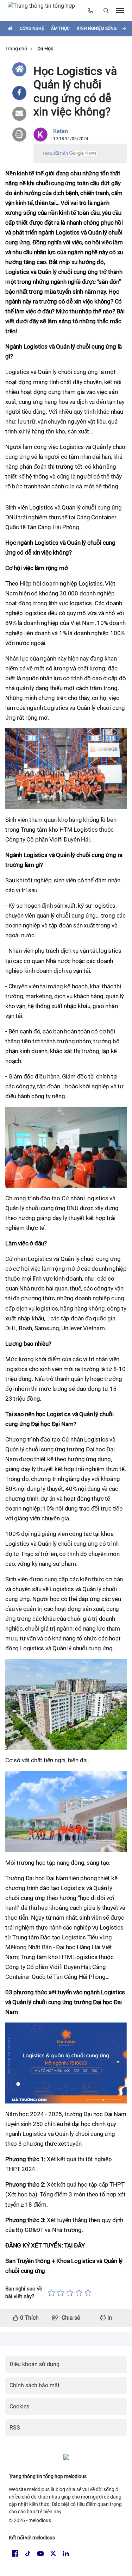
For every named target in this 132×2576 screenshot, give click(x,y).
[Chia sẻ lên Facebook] (19, 93)
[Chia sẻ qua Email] (19, 114)
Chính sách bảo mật (34, 2385)
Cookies (19, 2406)
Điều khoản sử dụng (34, 2364)
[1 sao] (51, 2293)
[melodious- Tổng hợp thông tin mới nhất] (44, 11)
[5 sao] (88, 2293)
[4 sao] (79, 2293)
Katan (61, 131)
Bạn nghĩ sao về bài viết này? (24, 2293)
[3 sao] (70, 2293)
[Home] (19, 69)
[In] (19, 135)
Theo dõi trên (55, 153)
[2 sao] (61, 2293)
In (109, 2318)
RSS (15, 2428)
